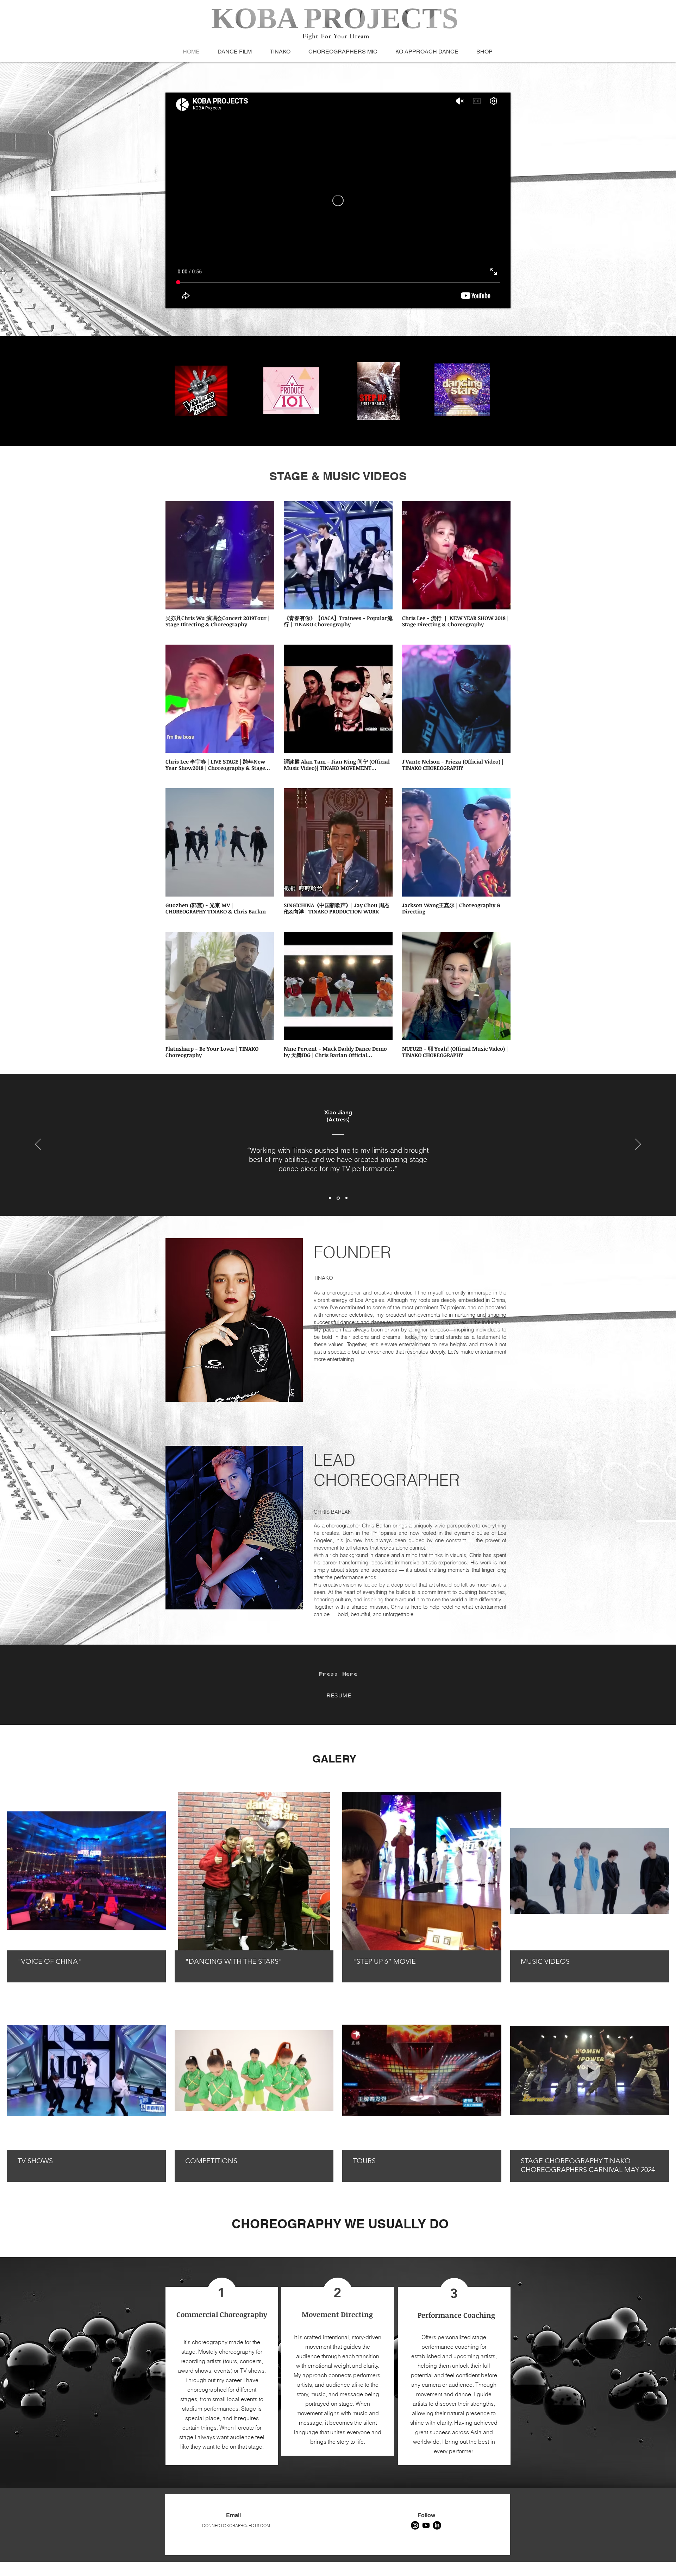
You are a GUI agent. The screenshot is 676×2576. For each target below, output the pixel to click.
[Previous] (38, 1145)
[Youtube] (426, 2525)
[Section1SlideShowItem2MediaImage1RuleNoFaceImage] (339, 1198)
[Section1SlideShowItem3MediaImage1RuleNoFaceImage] (346, 1198)
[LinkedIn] (437, 2525)
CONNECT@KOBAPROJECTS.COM (236, 2526)
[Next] (638, 1145)
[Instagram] (415, 2525)
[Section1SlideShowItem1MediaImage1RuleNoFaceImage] (330, 1198)
